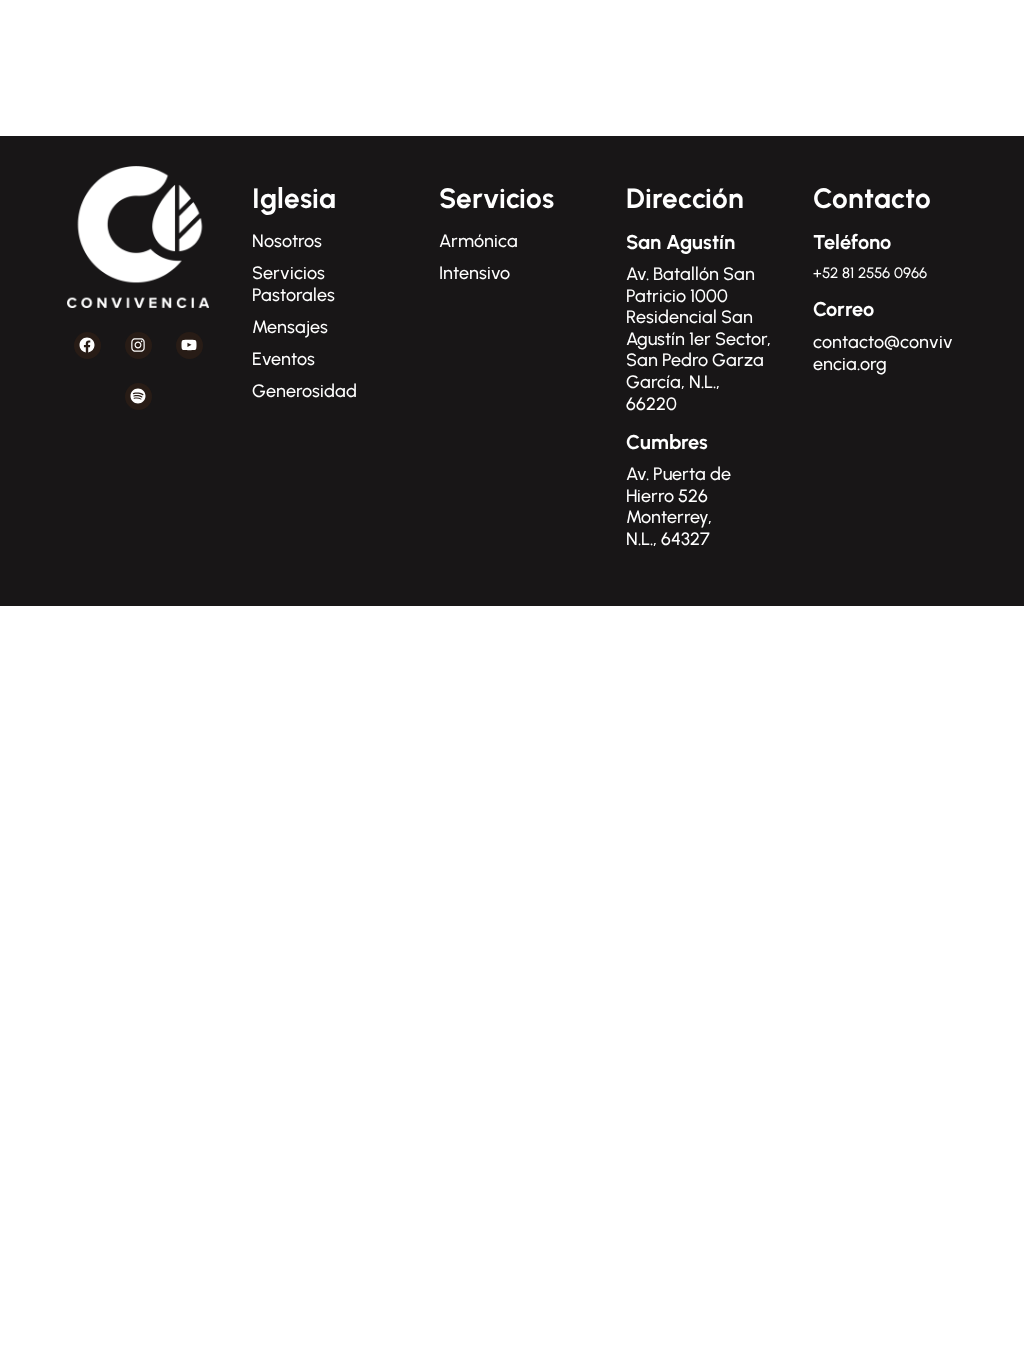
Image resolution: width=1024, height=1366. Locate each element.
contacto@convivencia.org (883, 353)
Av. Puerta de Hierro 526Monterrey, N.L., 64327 (678, 506)
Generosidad (304, 391)
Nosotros (287, 241)
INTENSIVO (935, 45)
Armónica (478, 241)
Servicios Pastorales (293, 284)
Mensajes (290, 327)
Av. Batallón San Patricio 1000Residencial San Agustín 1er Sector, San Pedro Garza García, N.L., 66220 (698, 339)
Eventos (283, 359)
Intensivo (474, 273)
